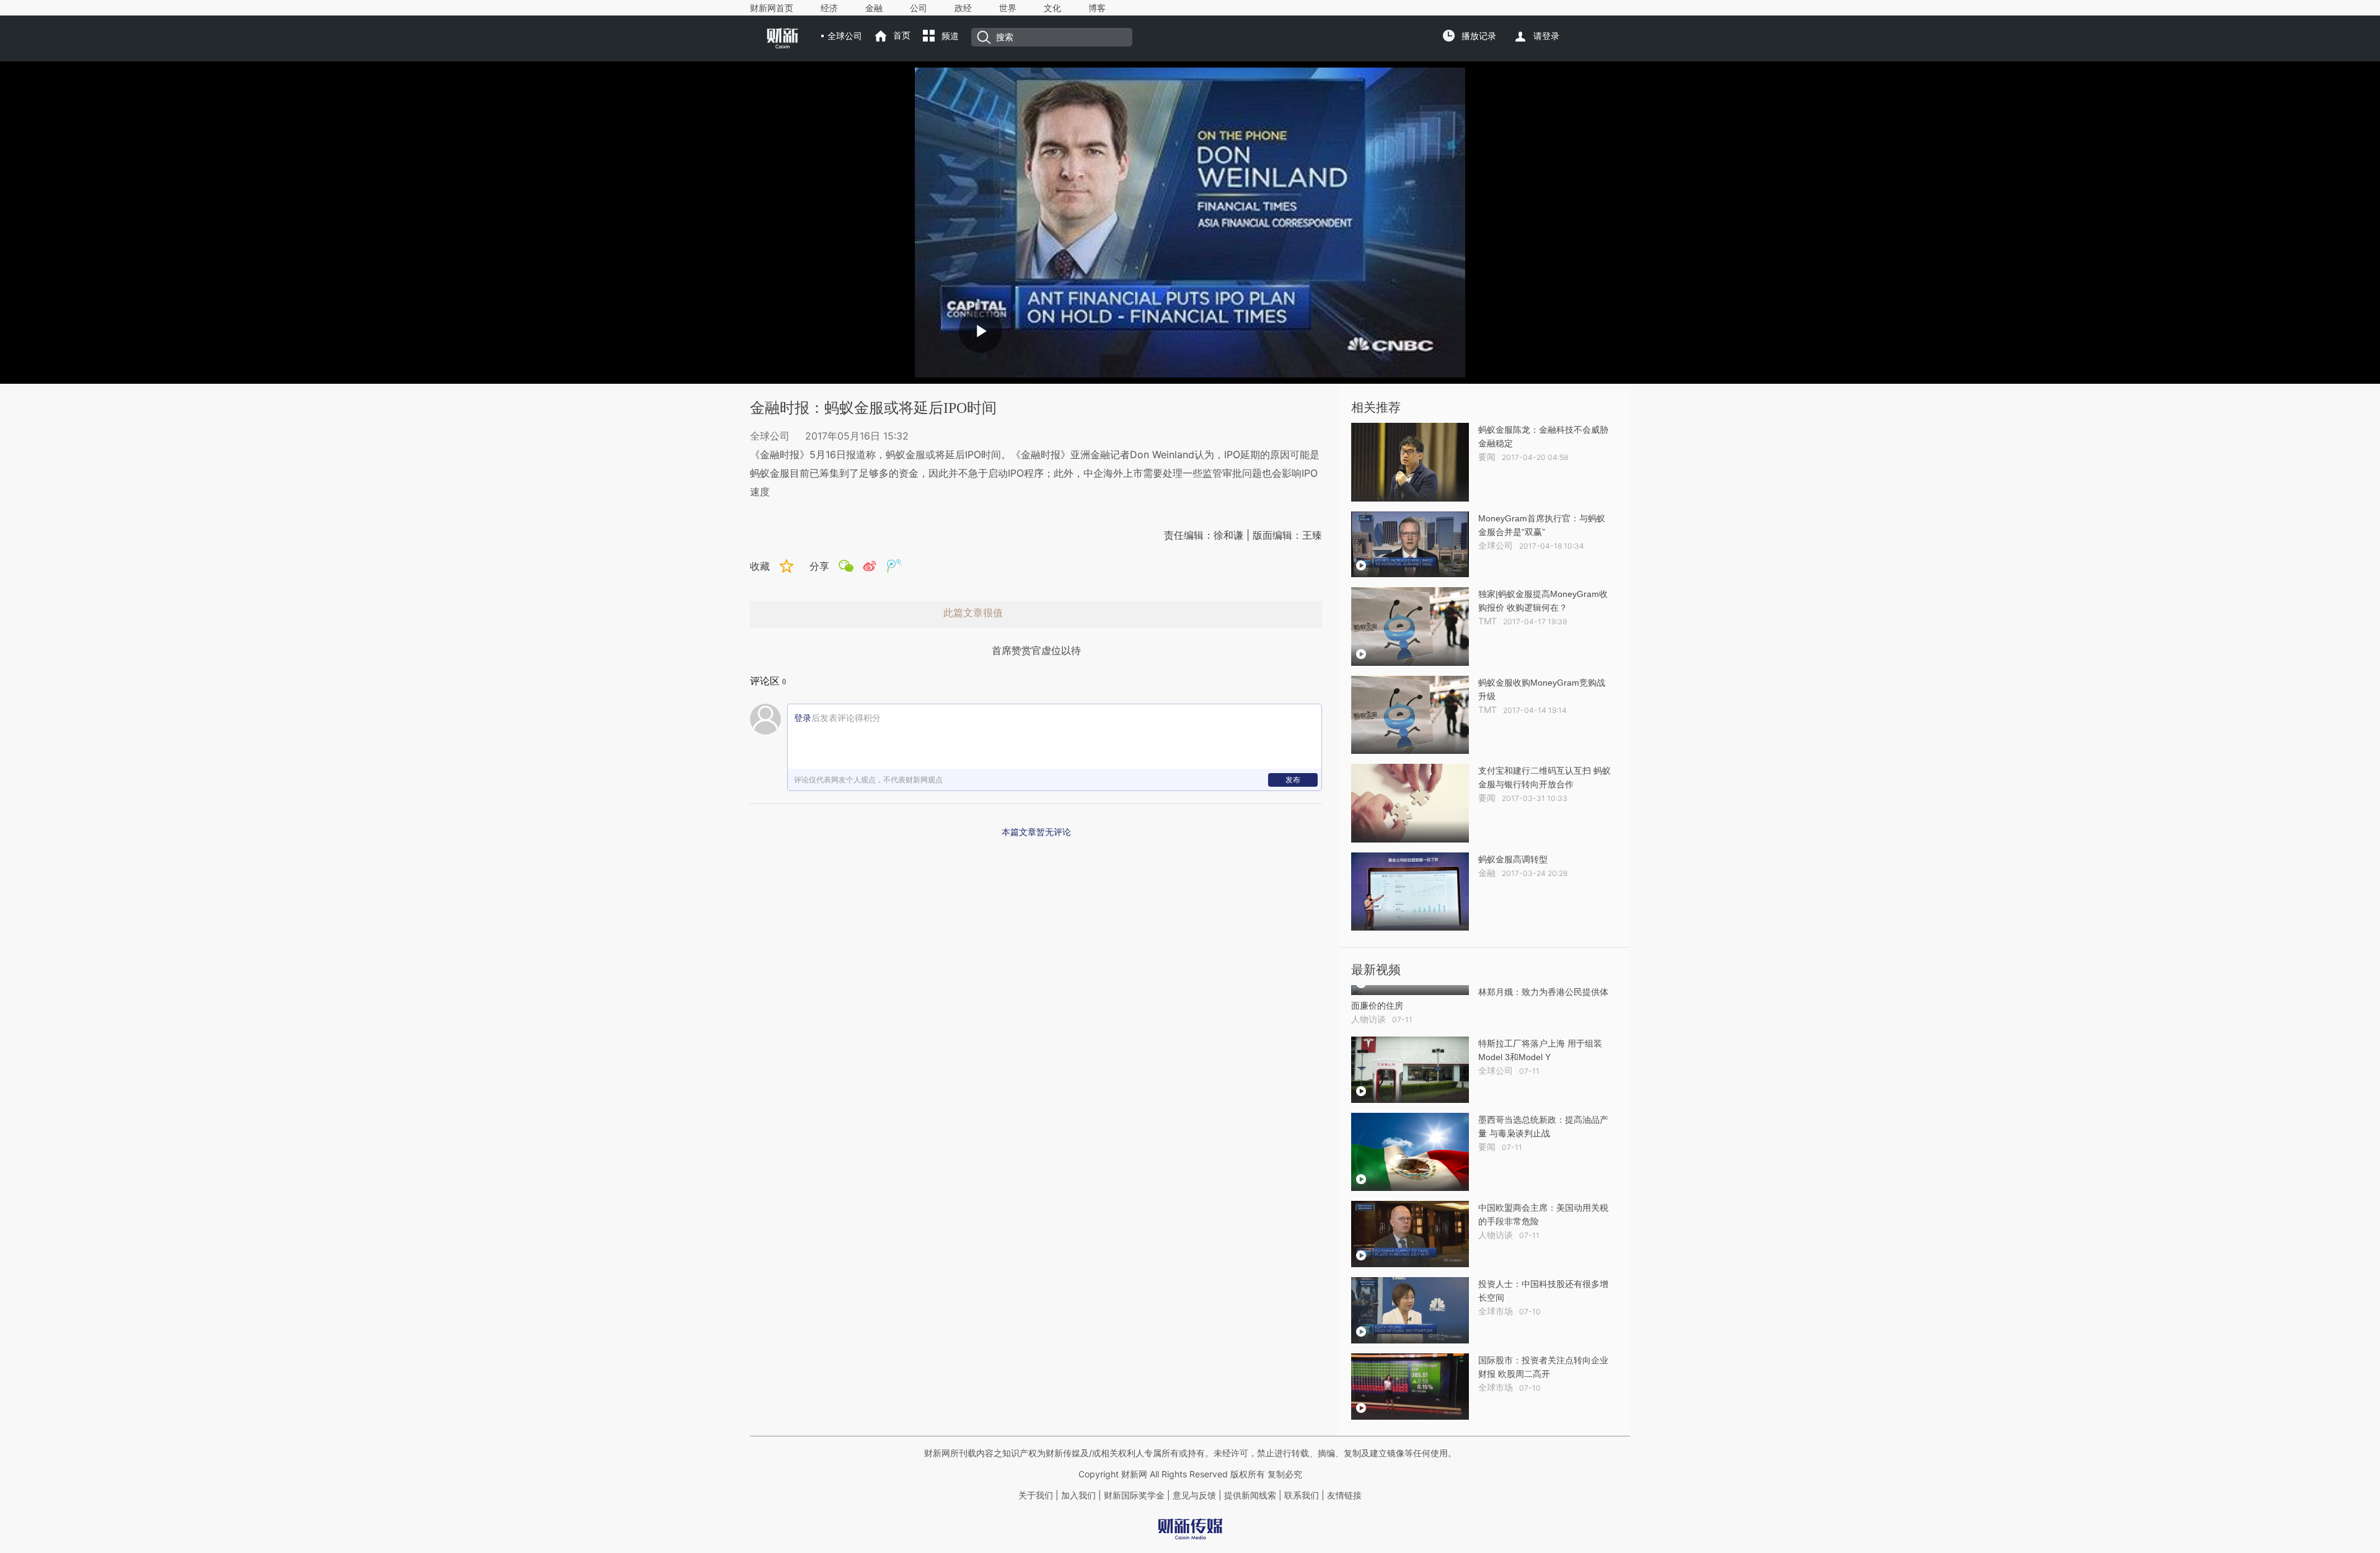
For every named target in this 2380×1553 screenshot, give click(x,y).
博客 (1097, 8)
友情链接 (1344, 1495)
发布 (1293, 780)
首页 (902, 35)
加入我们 (1078, 1495)
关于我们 (1036, 1495)
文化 (1052, 8)
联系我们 (1302, 1495)
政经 (963, 8)
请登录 (1546, 36)
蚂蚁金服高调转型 (1513, 859)
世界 (1008, 8)
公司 (919, 8)
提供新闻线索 (1250, 1495)
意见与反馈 (1194, 1495)
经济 (829, 8)
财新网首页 (772, 8)
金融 (874, 8)
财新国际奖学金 (1133, 1495)
